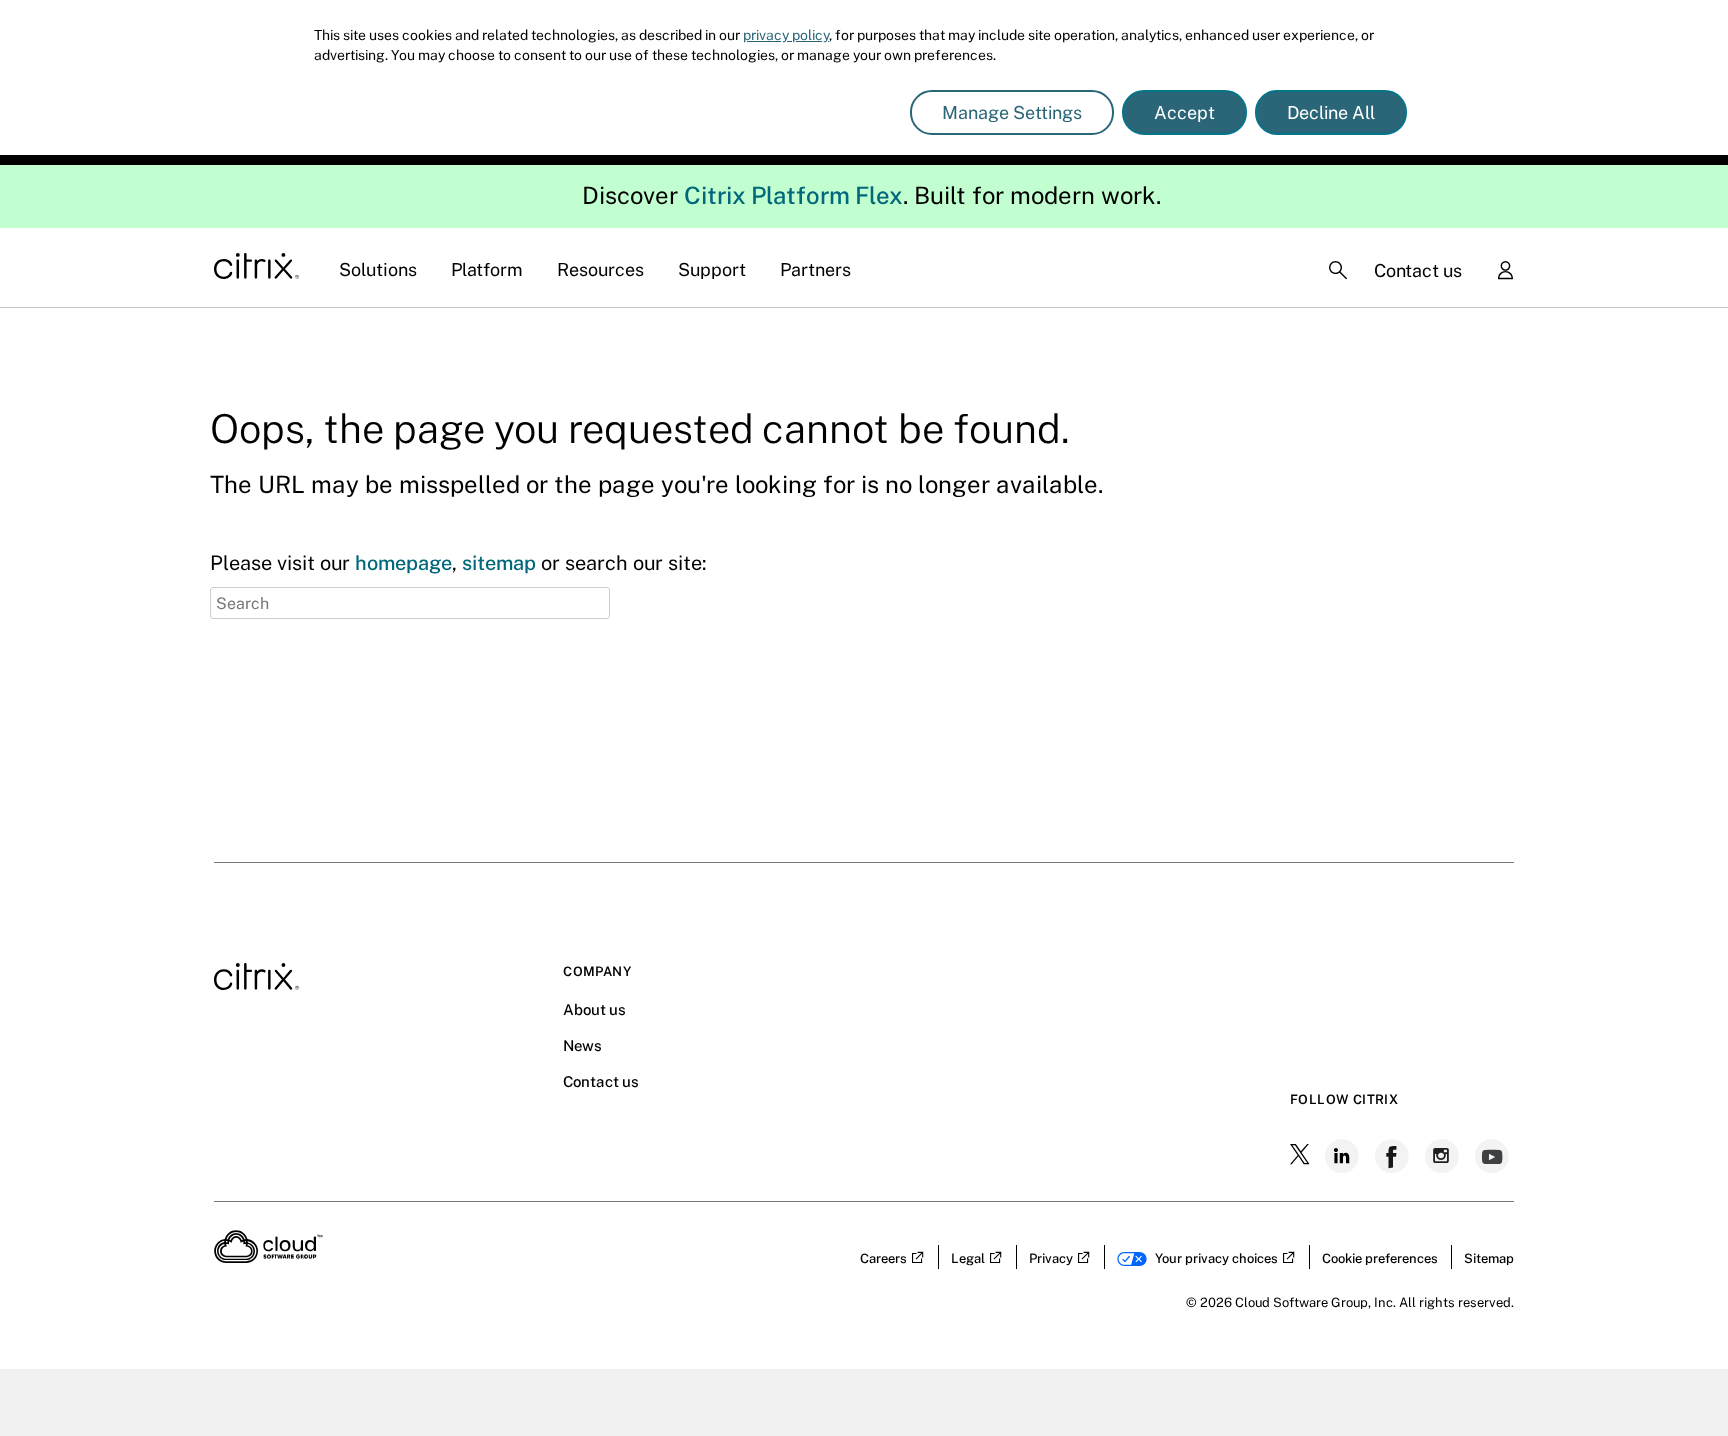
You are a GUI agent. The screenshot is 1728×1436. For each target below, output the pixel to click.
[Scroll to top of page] (1675, 1378)
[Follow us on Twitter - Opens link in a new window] (1302, 1156)
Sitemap (1489, 1258)
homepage (403, 563)
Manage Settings (1012, 112)
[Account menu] (1505, 272)
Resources (600, 269)
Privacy (1051, 1258)
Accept (1184, 112)
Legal (968, 1258)
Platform (487, 269)
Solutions (378, 269)
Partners (815, 269)
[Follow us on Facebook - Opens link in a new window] (1394, 1156)
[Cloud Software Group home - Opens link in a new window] (268, 1257)
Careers (883, 1258)
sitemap (499, 563)
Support (712, 269)
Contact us (1418, 270)
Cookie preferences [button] (1380, 1258)
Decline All (1331, 112)
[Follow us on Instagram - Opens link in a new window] (1444, 1156)
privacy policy (786, 35)
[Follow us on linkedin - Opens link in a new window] (1344, 1156)
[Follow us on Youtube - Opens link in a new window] (1494, 1156)
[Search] (1338, 270)
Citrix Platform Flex (793, 195)
